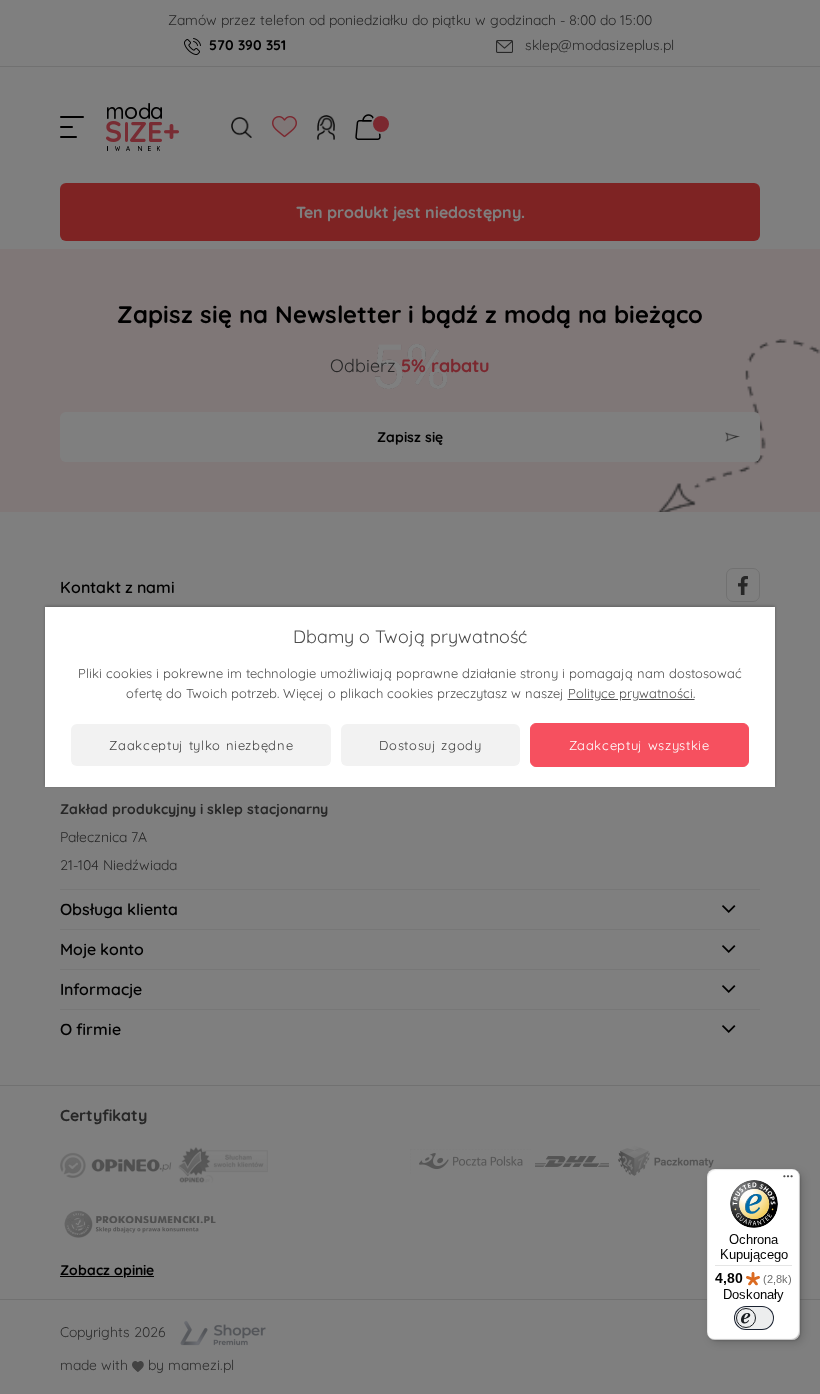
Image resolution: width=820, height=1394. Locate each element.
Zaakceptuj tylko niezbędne (201, 745)
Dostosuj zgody (430, 745)
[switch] (754, 1318)
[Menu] (788, 1181)
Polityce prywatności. (631, 693)
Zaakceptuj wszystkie (639, 745)
